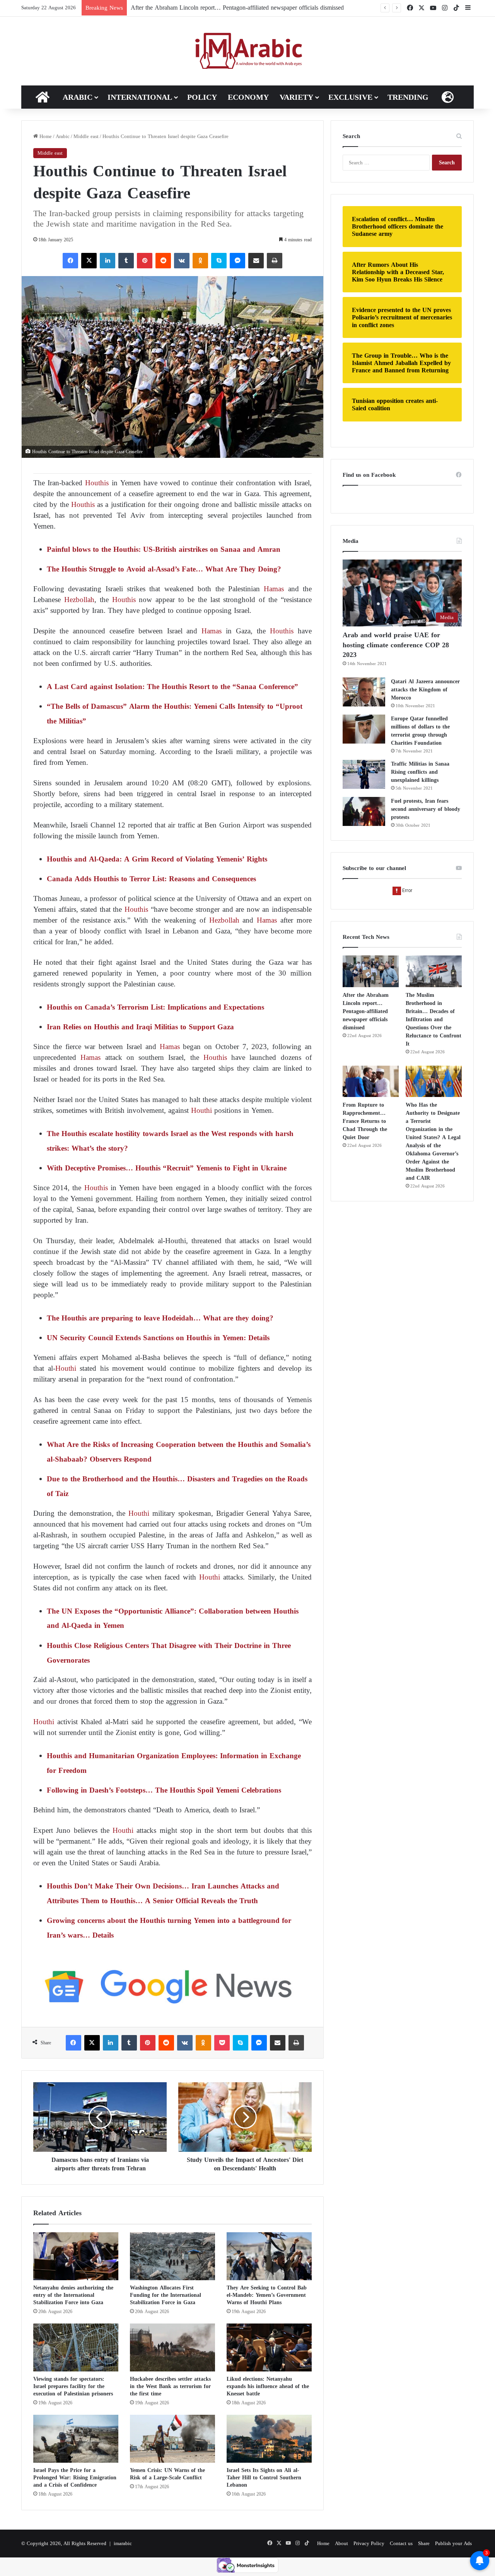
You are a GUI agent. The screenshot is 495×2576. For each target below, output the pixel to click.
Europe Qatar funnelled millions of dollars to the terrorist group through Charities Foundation (420, 731)
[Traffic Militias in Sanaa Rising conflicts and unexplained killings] (364, 774)
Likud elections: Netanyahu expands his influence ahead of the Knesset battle (268, 2386)
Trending (408, 97)
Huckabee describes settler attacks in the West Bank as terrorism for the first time (170, 2386)
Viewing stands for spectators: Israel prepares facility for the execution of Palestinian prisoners (73, 2386)
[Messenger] (237, 261)
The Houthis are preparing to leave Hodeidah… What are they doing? (160, 1318)
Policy (202, 97)
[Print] (275, 261)
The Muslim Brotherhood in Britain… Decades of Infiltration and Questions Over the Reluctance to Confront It (434, 1019)
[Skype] (219, 261)
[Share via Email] (256, 261)
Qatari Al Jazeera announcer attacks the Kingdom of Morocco (425, 690)
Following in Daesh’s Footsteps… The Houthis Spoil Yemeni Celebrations (164, 1790)
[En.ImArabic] (248, 51)
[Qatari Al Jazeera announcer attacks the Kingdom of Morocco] (364, 692)
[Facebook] (70, 261)
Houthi (201, 1110)
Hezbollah (78, 600)
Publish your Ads (453, 2543)
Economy (248, 97)
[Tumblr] (126, 261)
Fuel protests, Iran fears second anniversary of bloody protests (426, 809)
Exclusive (350, 97)
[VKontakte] (182, 261)
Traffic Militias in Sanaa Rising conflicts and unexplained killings (420, 772)
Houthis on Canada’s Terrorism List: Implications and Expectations (155, 1007)
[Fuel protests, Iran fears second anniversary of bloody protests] (364, 811)
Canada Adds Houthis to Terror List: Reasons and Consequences (151, 879)
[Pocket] (222, 2043)
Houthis (97, 483)
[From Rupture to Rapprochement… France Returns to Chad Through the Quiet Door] (371, 1082)
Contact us (401, 2543)
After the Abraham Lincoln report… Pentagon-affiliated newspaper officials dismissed (237, 8)
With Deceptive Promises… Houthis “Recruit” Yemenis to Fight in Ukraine (167, 1168)
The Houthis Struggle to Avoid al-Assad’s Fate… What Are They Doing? (164, 569)
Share (424, 2543)
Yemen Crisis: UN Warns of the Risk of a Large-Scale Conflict (167, 2474)
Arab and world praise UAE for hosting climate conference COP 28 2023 (396, 645)
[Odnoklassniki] (200, 261)
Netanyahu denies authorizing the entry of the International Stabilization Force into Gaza (73, 2295)
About (341, 2543)
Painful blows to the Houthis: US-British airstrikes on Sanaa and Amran (164, 549)
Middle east (86, 136)
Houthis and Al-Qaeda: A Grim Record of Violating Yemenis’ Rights (157, 859)
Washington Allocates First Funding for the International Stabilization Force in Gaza (166, 2295)
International (140, 97)
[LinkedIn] (108, 261)
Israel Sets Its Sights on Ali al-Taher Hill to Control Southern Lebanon (264, 2478)
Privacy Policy (369, 2543)
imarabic (123, 2543)
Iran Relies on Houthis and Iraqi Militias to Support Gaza (140, 1027)
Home (45, 136)
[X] (89, 261)
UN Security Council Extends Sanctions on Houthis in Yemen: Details (158, 1338)
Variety (296, 97)
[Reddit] (163, 261)
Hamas (274, 589)
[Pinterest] (145, 261)
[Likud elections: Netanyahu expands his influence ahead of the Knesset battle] (269, 2347)
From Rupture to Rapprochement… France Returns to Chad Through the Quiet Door (365, 1121)
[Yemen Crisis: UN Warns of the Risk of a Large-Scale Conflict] (172, 2439)
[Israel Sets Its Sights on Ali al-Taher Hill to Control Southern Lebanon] (269, 2439)
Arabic (78, 97)
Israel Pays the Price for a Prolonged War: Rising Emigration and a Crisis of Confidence (75, 2478)
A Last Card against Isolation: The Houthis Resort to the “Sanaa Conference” (172, 687)
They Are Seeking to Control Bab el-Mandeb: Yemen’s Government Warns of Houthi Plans (267, 2295)
